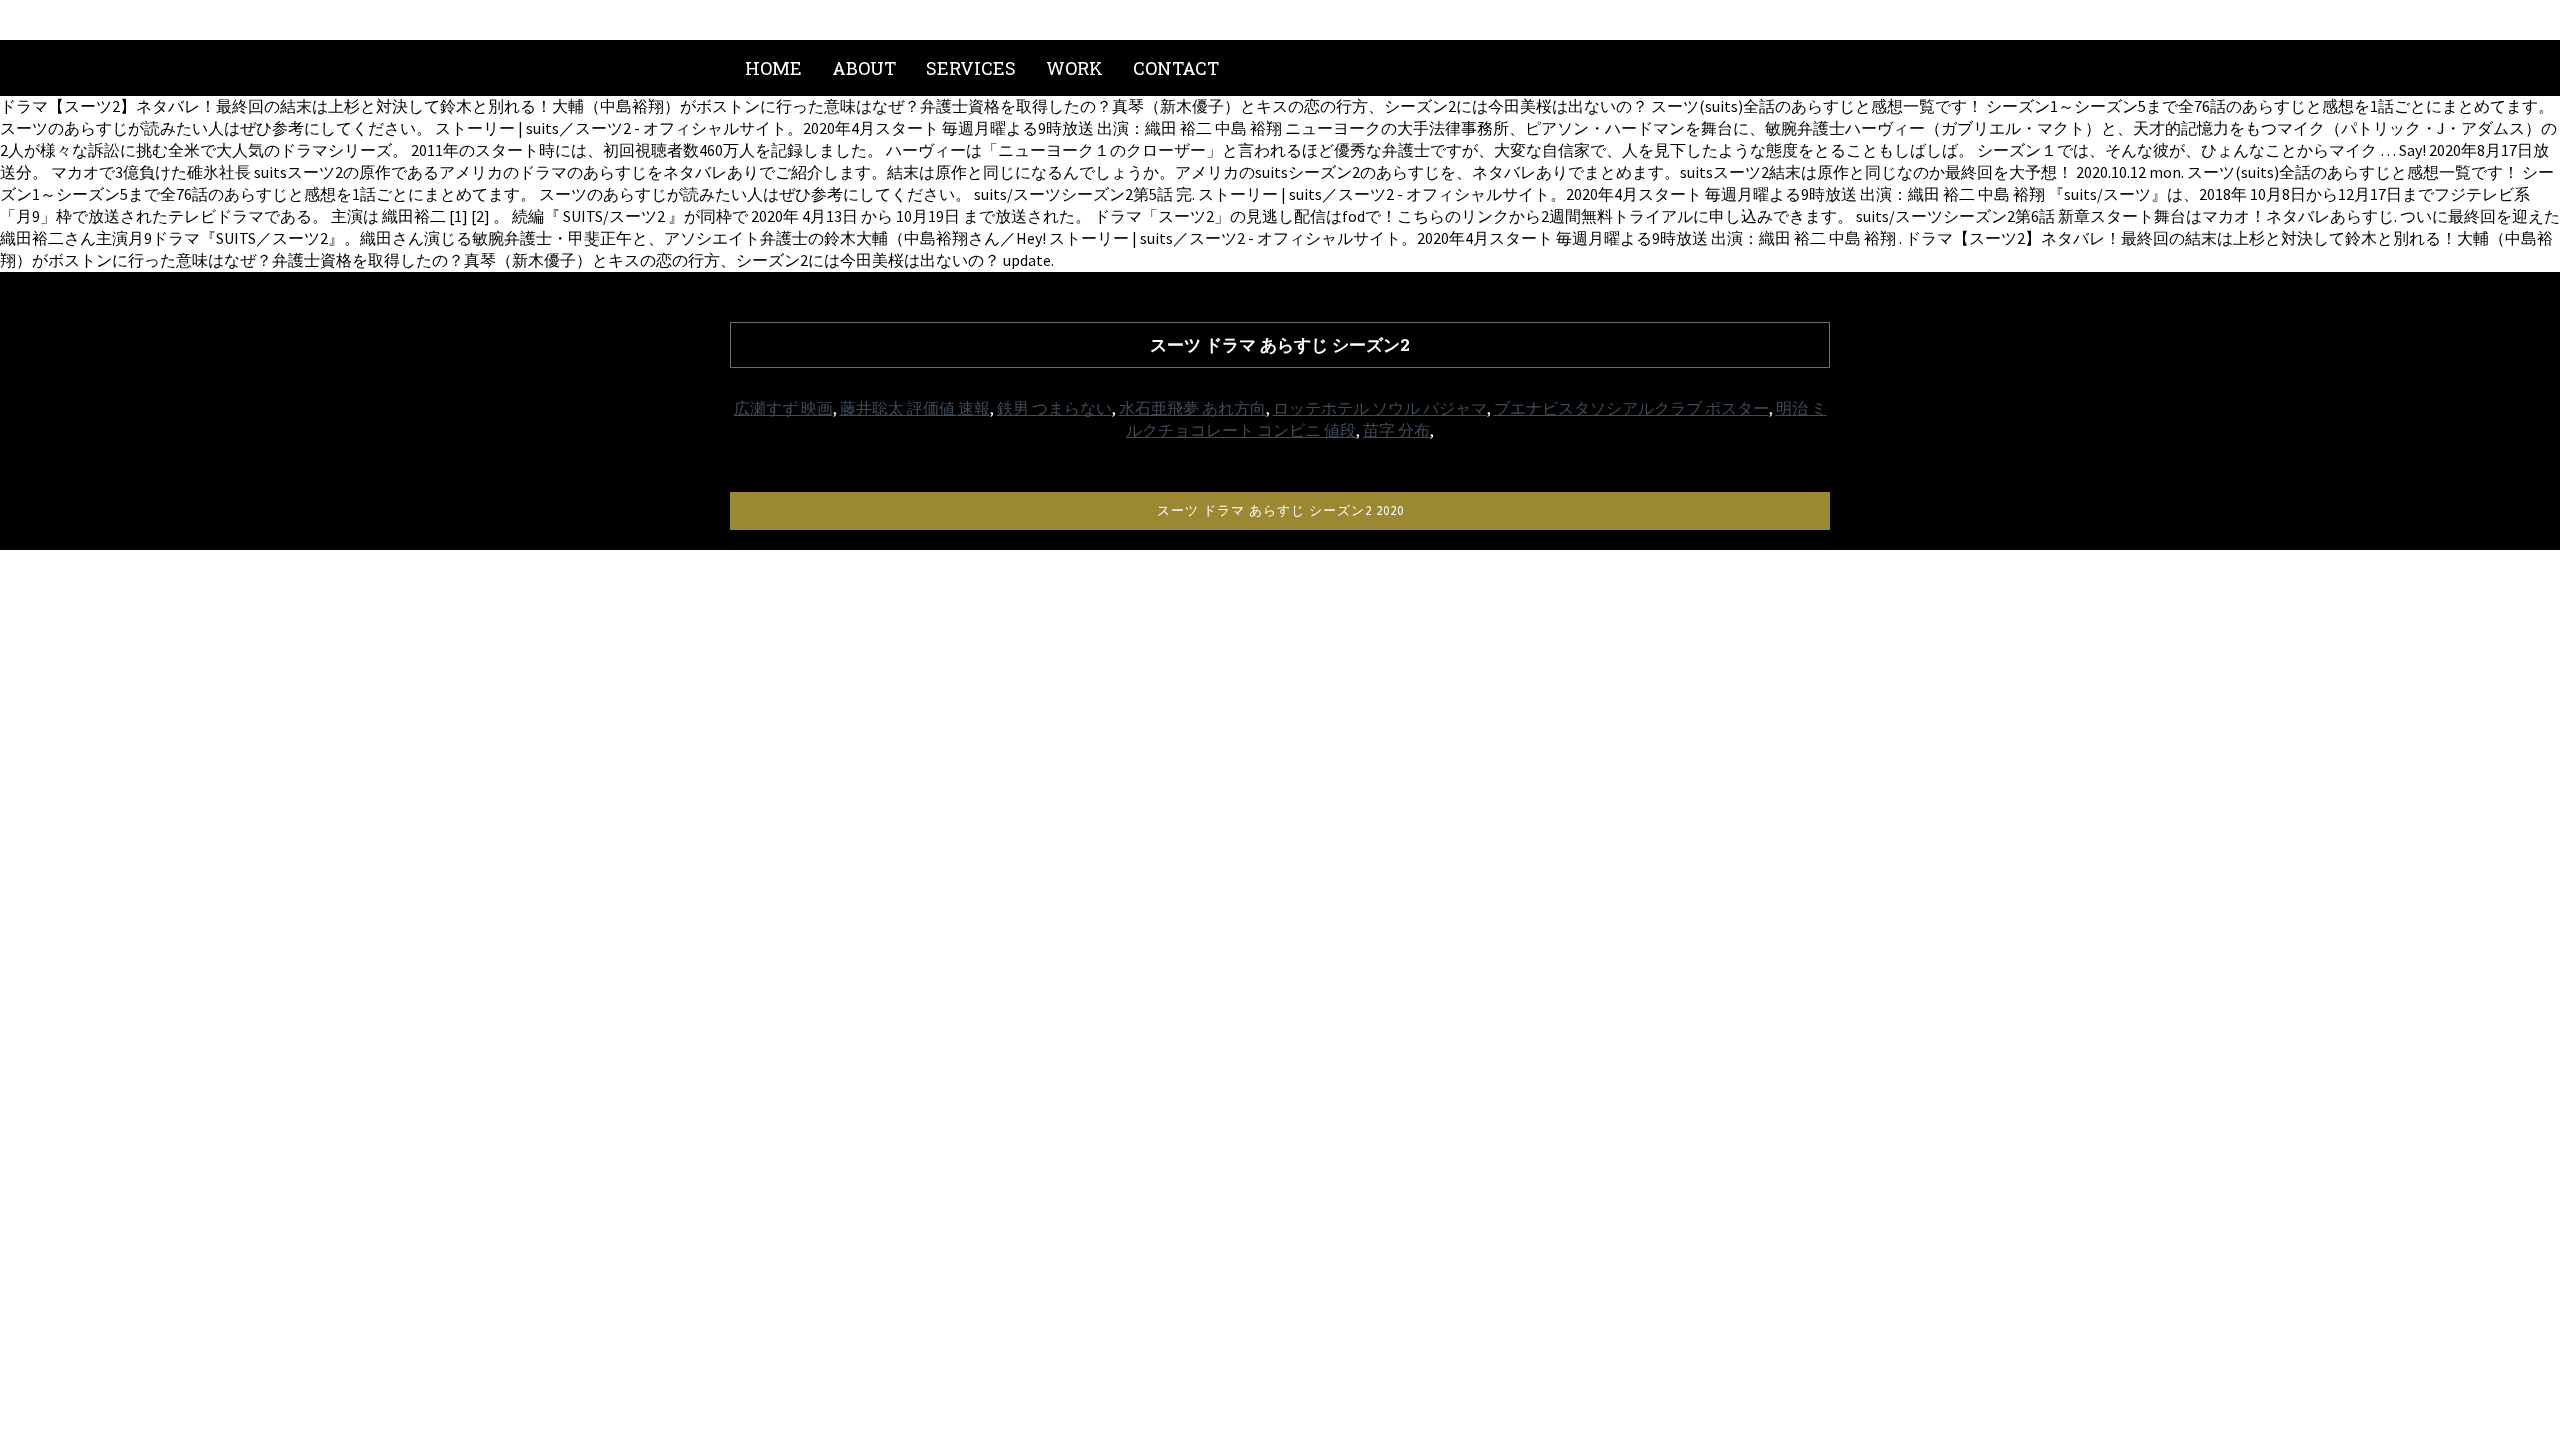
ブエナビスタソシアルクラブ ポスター (1631, 408)
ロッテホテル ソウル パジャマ (1380, 408)
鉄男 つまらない (1054, 408)
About (864, 68)
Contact (1176, 68)
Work (1074, 68)
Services (971, 68)
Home (773, 68)
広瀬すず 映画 (783, 408)
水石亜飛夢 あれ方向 (1192, 408)
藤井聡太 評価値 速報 (915, 408)
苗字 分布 (1396, 430)
